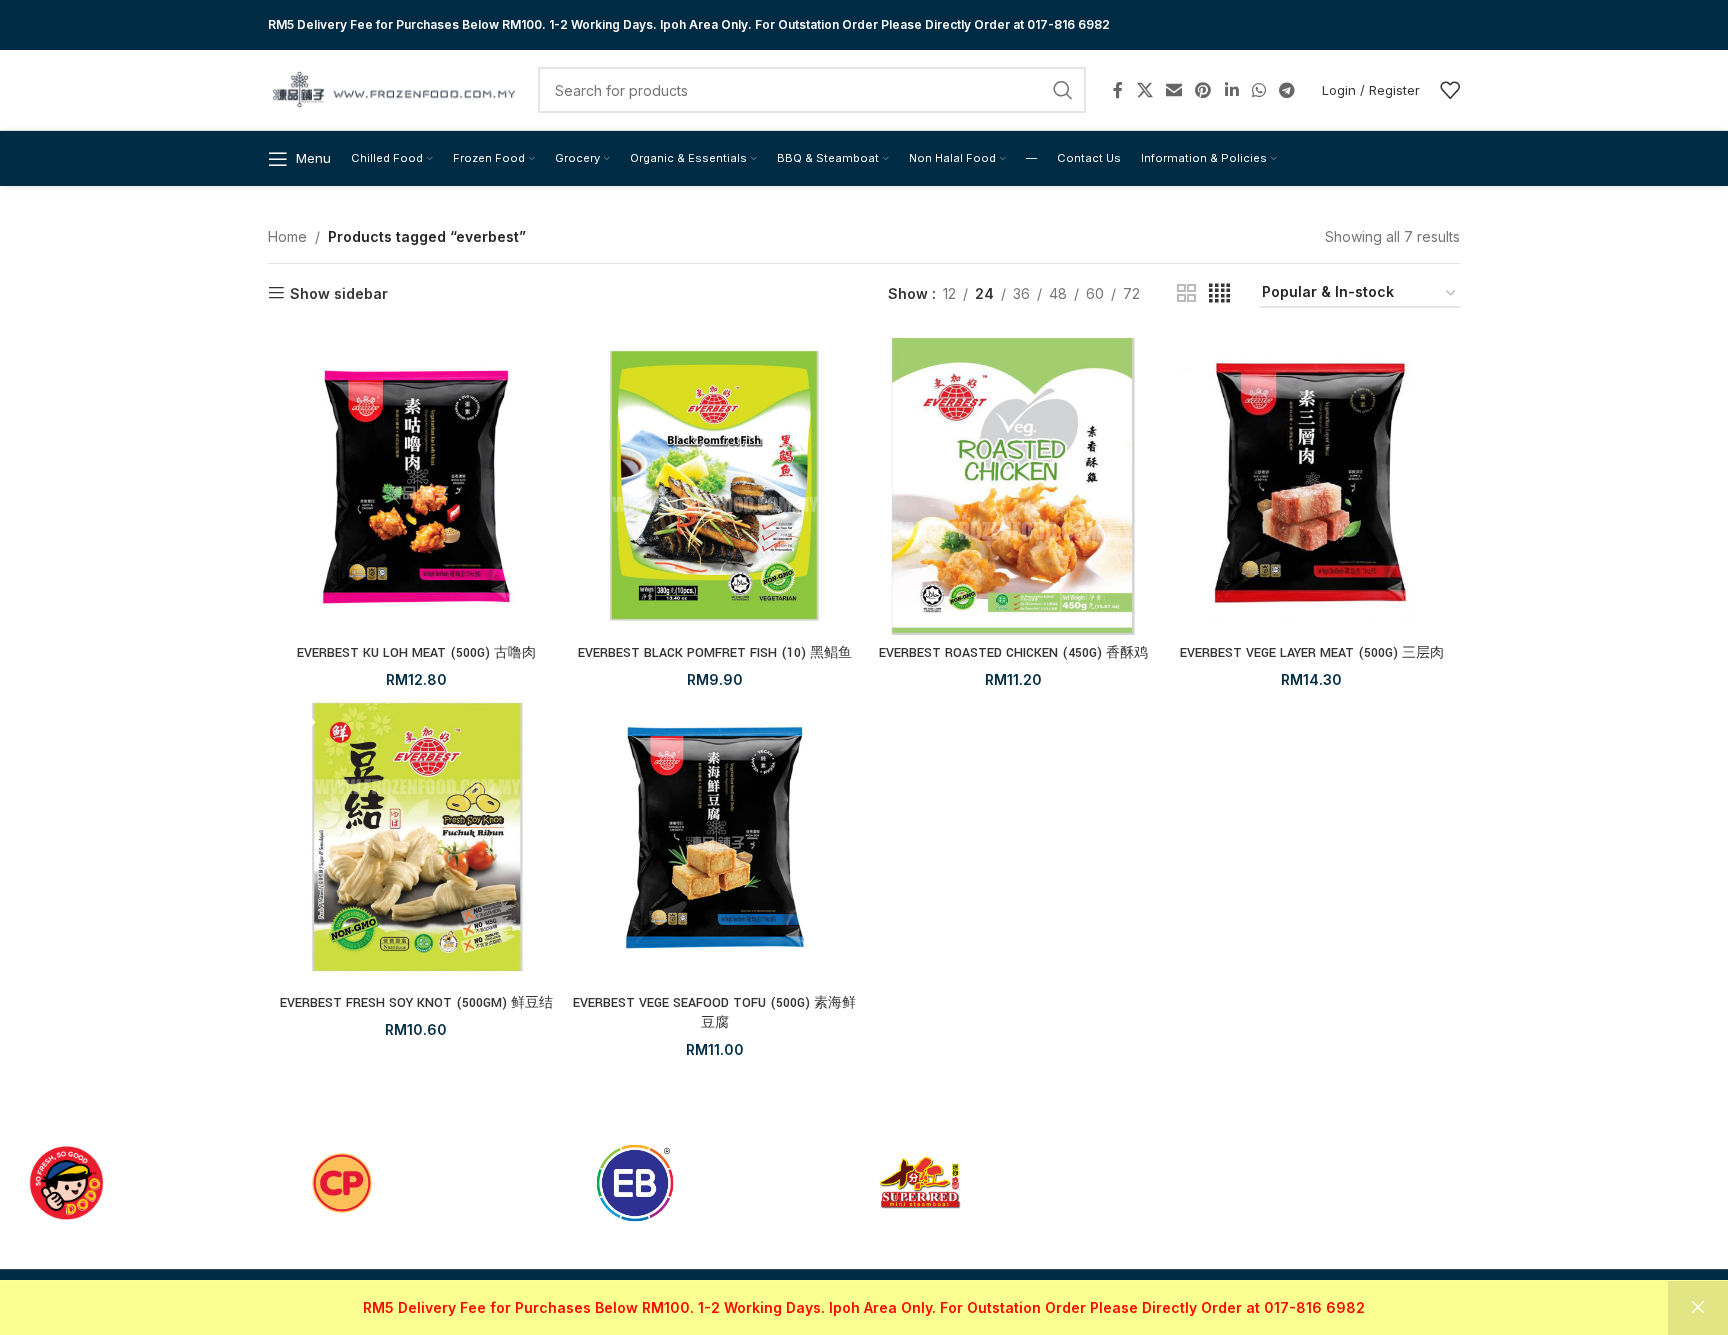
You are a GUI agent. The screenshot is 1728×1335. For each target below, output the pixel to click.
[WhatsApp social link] (1258, 90)
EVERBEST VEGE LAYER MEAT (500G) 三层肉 (1312, 653)
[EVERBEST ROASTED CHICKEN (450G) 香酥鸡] (1013, 486)
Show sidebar (339, 293)
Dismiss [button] (1698, 1308)
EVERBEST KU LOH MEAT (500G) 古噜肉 (416, 653)
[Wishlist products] (1450, 90)
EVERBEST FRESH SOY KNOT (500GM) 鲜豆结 (416, 1003)
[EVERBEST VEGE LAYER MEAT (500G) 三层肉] (1312, 486)
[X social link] (1144, 90)
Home (287, 236)
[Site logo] (393, 88)
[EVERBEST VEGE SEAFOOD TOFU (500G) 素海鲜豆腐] (715, 837)
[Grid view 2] (1186, 293)
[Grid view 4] (1219, 293)
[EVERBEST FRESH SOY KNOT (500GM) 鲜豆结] (416, 837)
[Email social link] (1173, 90)
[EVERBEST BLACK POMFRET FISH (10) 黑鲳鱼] (715, 486)
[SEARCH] (1063, 90)
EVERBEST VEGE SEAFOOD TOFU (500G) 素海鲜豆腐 (714, 1013)
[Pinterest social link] (1203, 90)
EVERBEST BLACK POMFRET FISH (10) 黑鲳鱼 (715, 653)
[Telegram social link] (1287, 90)
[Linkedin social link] (1231, 90)
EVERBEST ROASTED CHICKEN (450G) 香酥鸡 (1013, 653)
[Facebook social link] (1118, 90)
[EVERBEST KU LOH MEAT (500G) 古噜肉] (416, 486)
